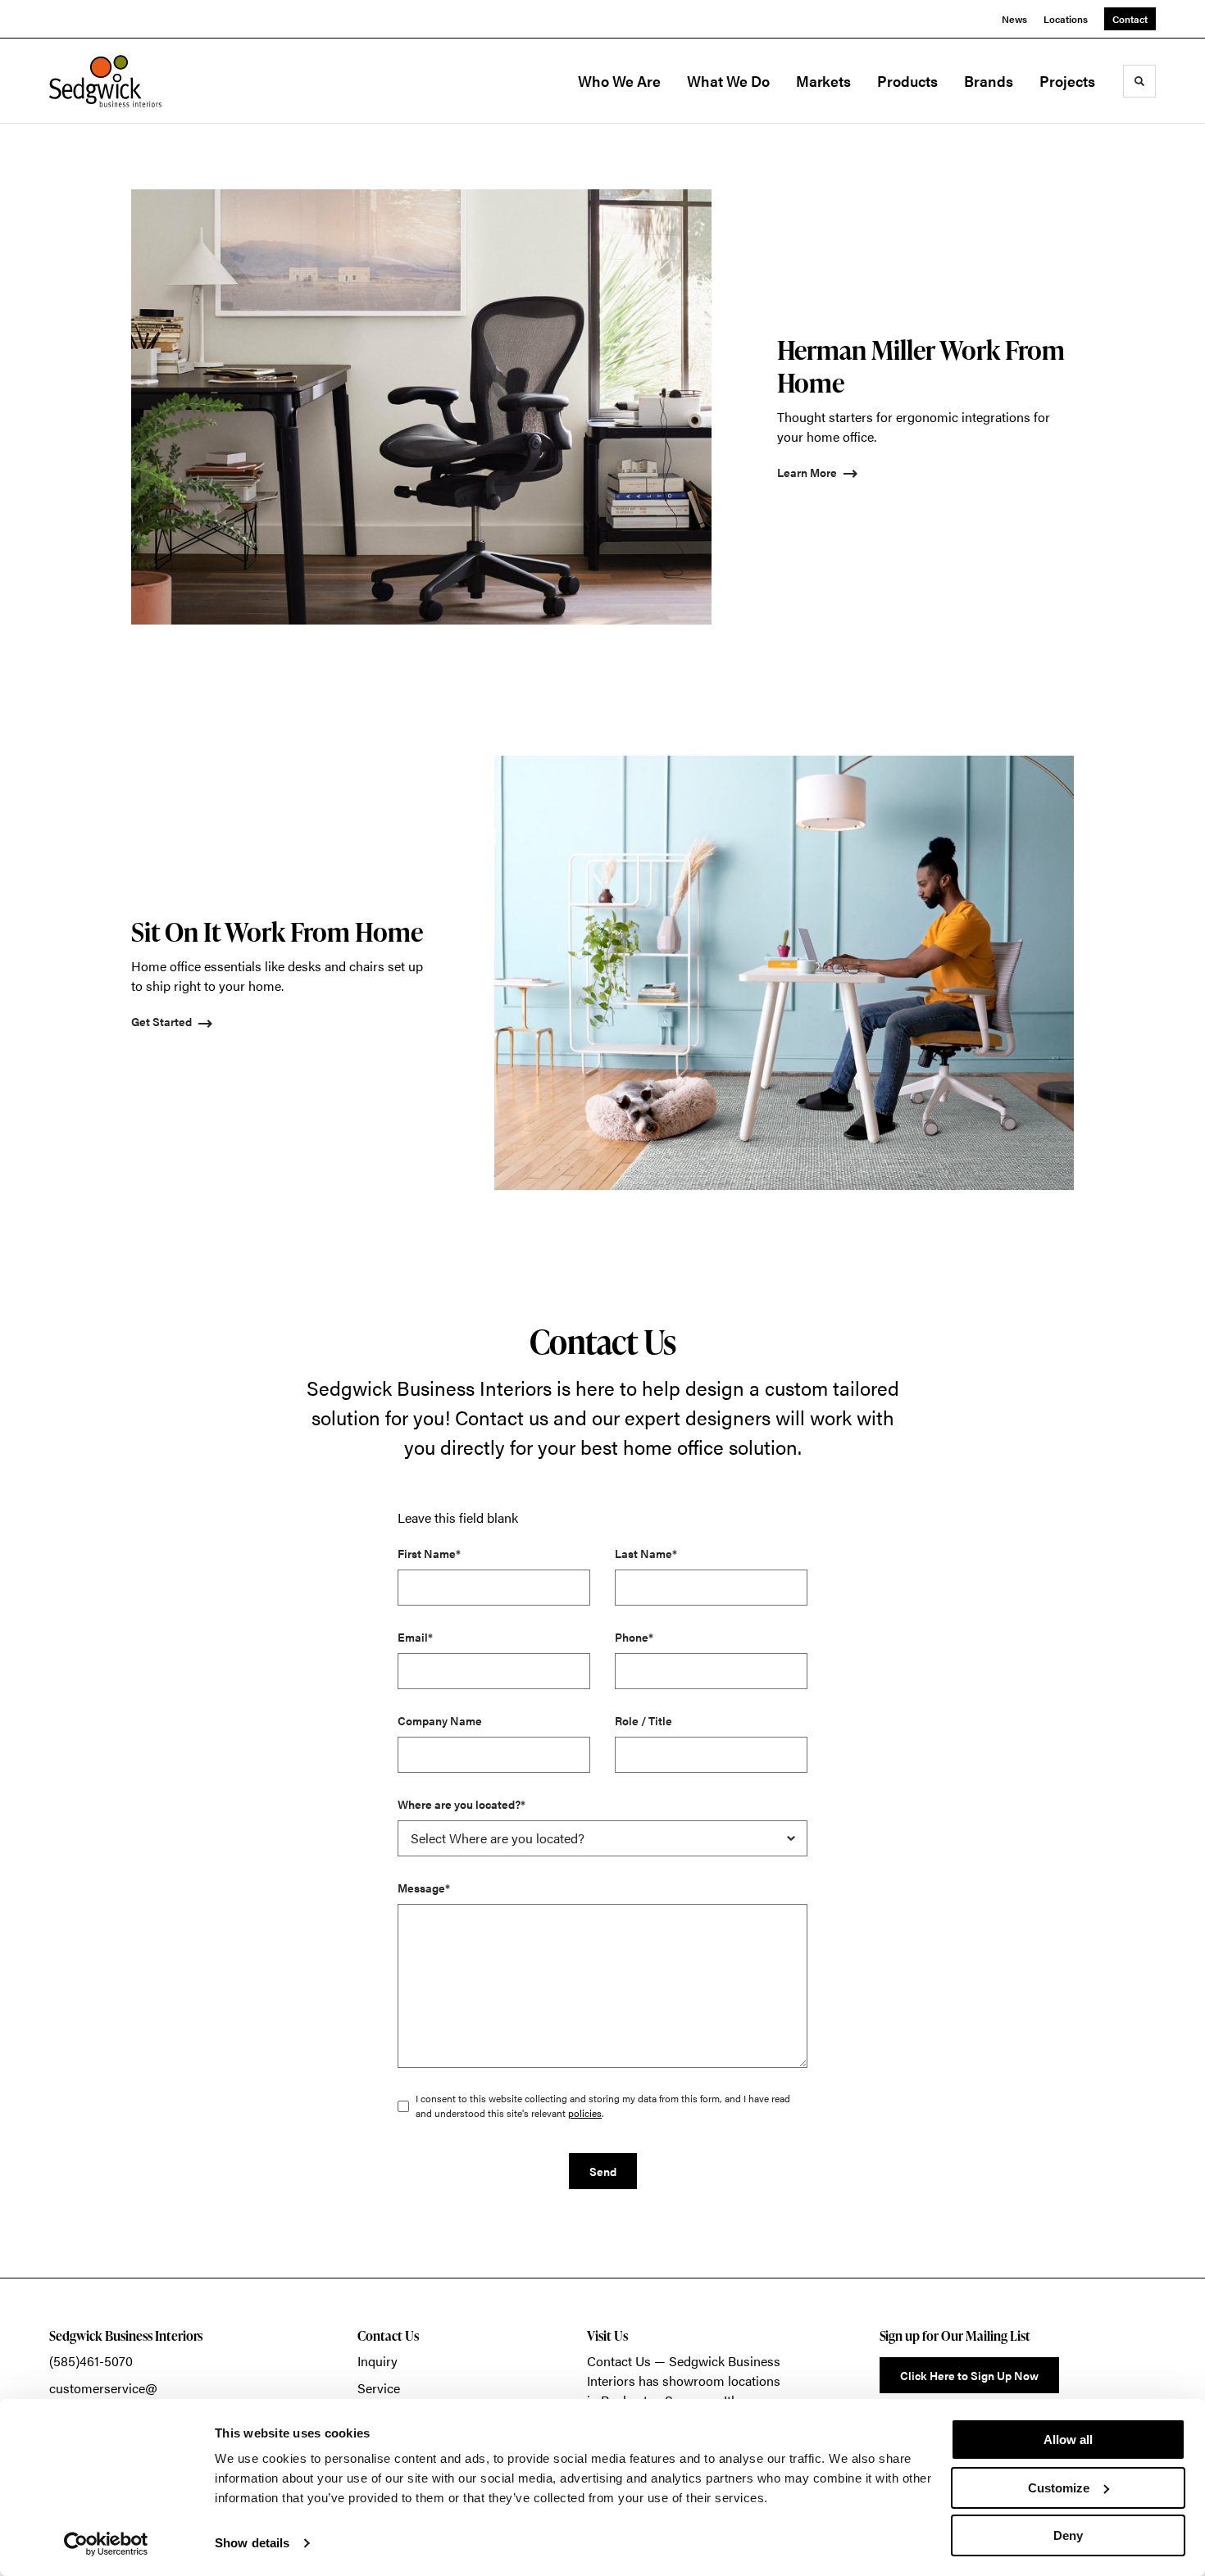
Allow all (1068, 2440)
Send (603, 2171)
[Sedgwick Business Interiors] (131, 81)
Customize (1059, 2488)
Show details (252, 2543)
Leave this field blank (458, 1517)
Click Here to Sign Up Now (969, 2375)
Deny (1068, 2535)
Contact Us (619, 2361)
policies (585, 2113)
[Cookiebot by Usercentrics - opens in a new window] (106, 2544)
